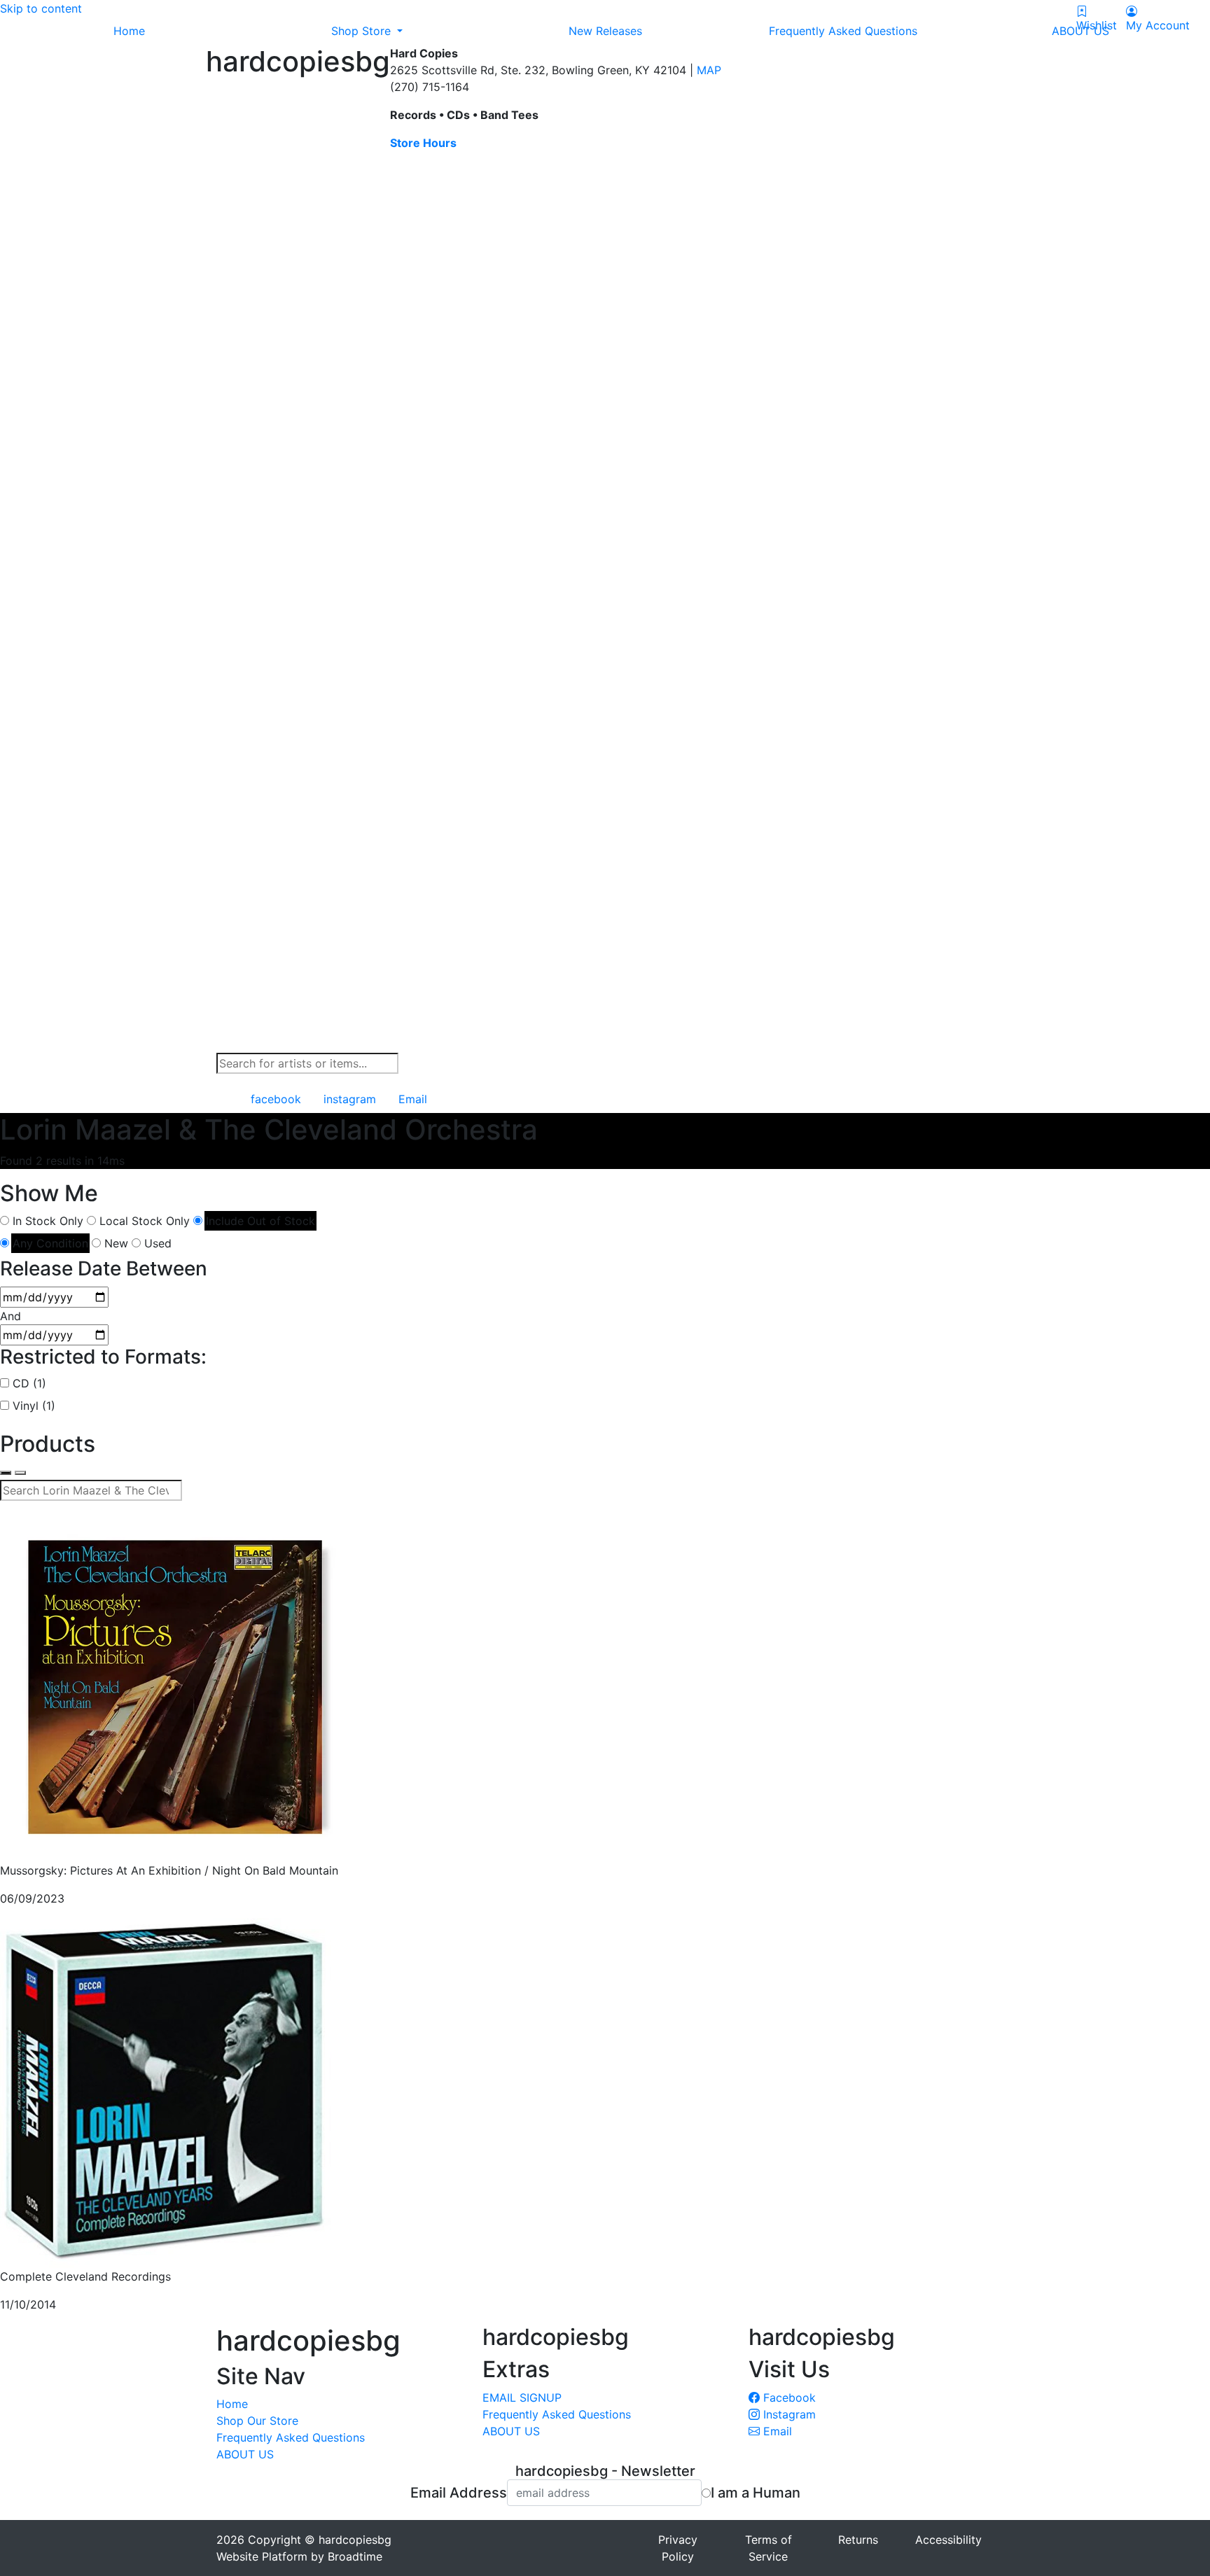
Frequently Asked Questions (291, 2437)
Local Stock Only (145, 1221)
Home (232, 2404)
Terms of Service (769, 2548)
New (116, 1243)
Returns (858, 2540)
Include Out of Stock (260, 1221)
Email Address (459, 2493)
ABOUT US (245, 2454)
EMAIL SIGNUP (522, 2397)
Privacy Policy (678, 2548)
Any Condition (50, 1243)
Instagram (788, 2414)
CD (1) (29, 1383)
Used (158, 1243)
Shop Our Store (257, 2421)
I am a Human (756, 2493)
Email (776, 2431)
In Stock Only (48, 1221)
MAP (709, 70)
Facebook (788, 2397)
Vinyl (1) (34, 1406)
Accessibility (948, 2540)
